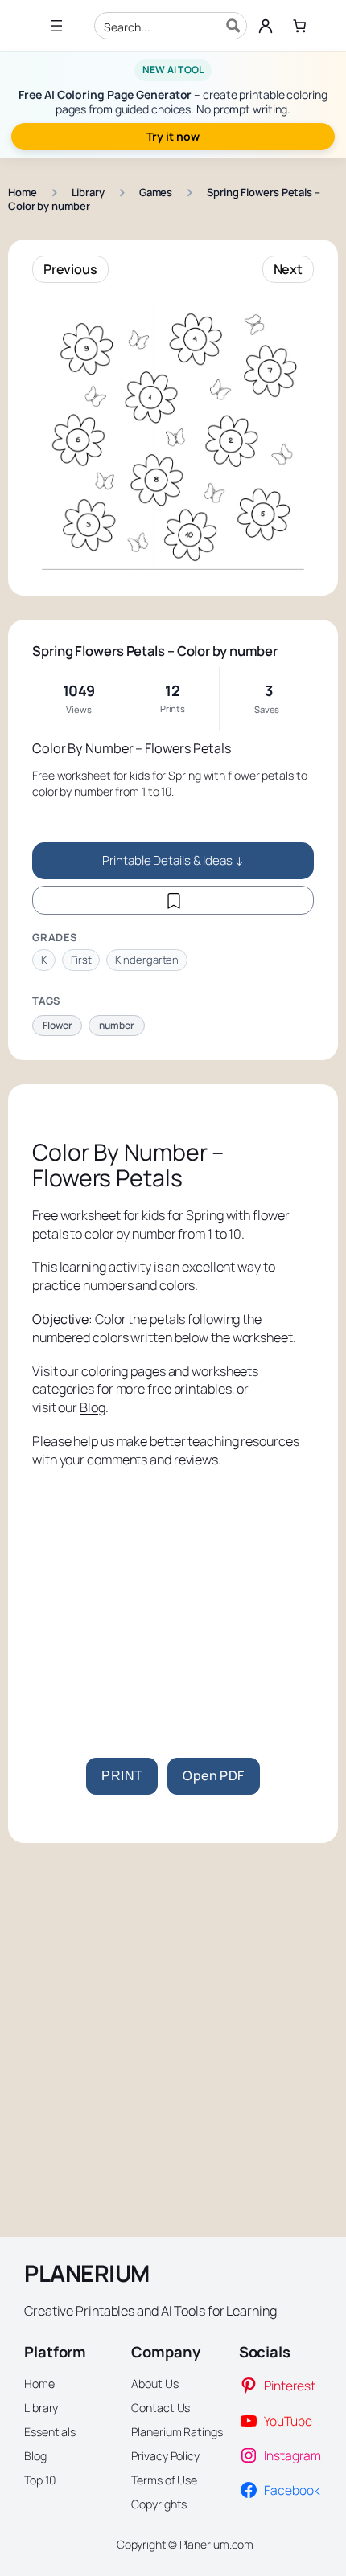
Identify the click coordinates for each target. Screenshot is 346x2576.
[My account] (266, 26)
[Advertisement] (173, 1593)
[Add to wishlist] (173, 900)
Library (88, 192)
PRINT (122, 1776)
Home (23, 192)
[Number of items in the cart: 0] (300, 26)
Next (288, 269)
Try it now (173, 136)
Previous (70, 269)
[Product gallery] (173, 439)
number (116, 1025)
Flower (57, 1025)
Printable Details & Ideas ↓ (173, 860)
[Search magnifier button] (233, 26)
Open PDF (213, 1775)
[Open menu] (56, 26)
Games (156, 192)
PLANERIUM (87, 2273)
